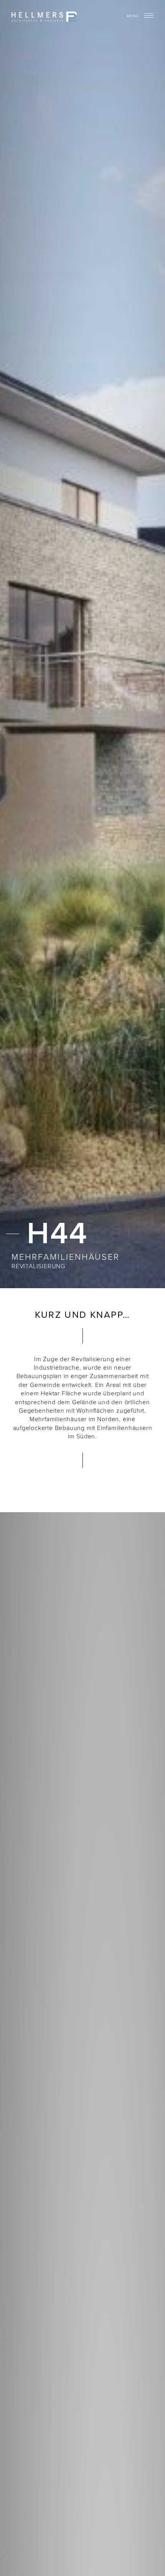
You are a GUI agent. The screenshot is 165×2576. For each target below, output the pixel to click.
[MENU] (149, 15)
